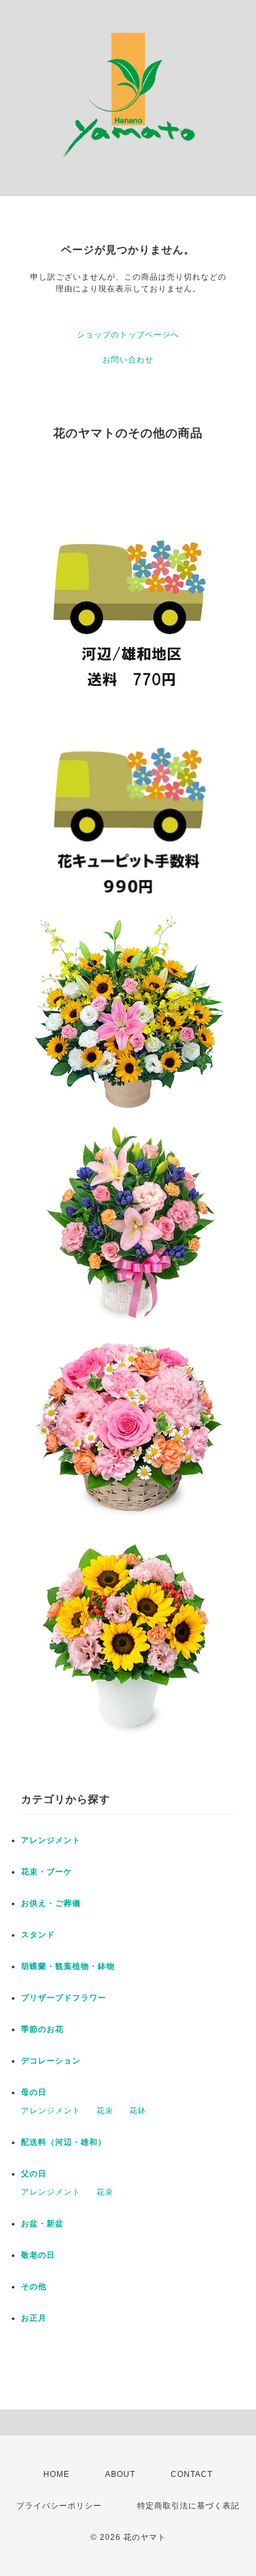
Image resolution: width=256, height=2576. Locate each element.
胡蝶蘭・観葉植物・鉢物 (68, 1966)
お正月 (34, 2318)
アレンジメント (51, 1840)
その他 (34, 2287)
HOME (56, 2474)
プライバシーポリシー (59, 2506)
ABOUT (120, 2474)
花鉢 (138, 2111)
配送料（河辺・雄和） (64, 2142)
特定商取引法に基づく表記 (188, 2506)
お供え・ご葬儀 (51, 1903)
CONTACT (192, 2474)
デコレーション (51, 2061)
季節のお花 (42, 2029)
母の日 (34, 2092)
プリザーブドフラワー (64, 1998)
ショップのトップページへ (128, 335)
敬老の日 (38, 2255)
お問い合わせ (128, 360)
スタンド (38, 1935)
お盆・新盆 (42, 2224)
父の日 (34, 2174)
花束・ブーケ (47, 1872)
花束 (105, 2111)
